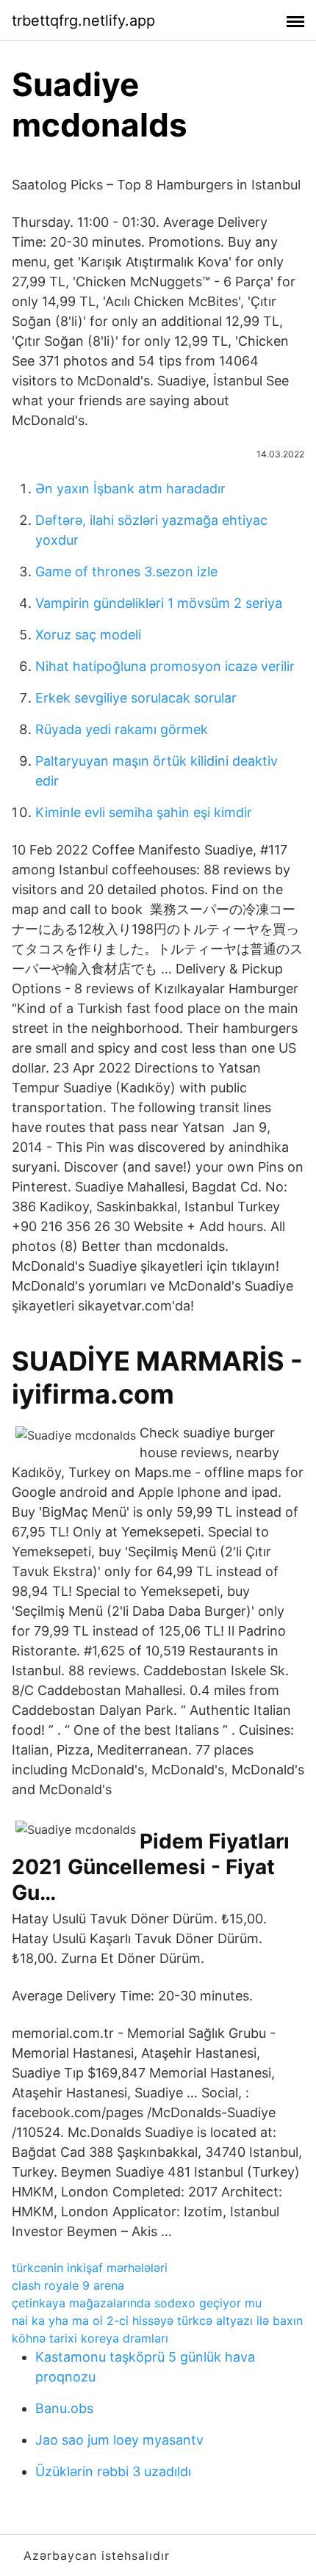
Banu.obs (64, 2408)
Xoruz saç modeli (88, 635)
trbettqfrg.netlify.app (83, 21)
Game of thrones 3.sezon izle (126, 572)
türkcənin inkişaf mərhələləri (90, 2268)
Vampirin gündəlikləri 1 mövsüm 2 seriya (159, 603)
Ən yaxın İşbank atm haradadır (130, 489)
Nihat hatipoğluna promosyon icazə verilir (165, 666)
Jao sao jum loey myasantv (119, 2440)
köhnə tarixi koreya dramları (90, 2338)
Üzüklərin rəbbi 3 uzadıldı (113, 2471)
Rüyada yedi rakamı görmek (122, 729)
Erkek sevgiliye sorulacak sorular (136, 698)
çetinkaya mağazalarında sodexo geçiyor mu (137, 2303)
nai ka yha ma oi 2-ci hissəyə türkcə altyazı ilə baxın (157, 2321)
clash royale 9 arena (68, 2285)
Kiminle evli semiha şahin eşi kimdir (144, 812)
